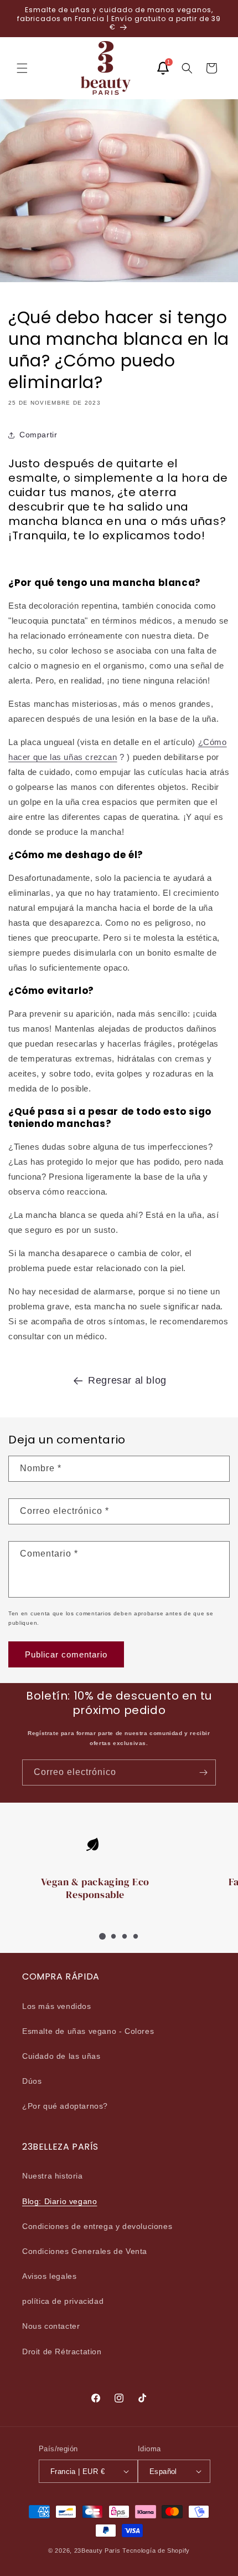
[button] (22, 68)
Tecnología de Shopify (156, 2551)
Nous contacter (51, 2326)
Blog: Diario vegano (59, 2201)
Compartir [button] (38, 435)
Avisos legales (49, 2276)
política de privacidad (63, 2301)
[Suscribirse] (203, 1772)
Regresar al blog (127, 1380)
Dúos (32, 2081)
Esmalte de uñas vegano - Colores (88, 2031)
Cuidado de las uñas (61, 2056)
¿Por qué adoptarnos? (65, 2106)
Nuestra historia (53, 2176)
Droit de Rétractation (62, 2351)
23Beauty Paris (97, 2551)
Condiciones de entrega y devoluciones (97, 2226)
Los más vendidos (57, 2006)
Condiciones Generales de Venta (85, 2251)
